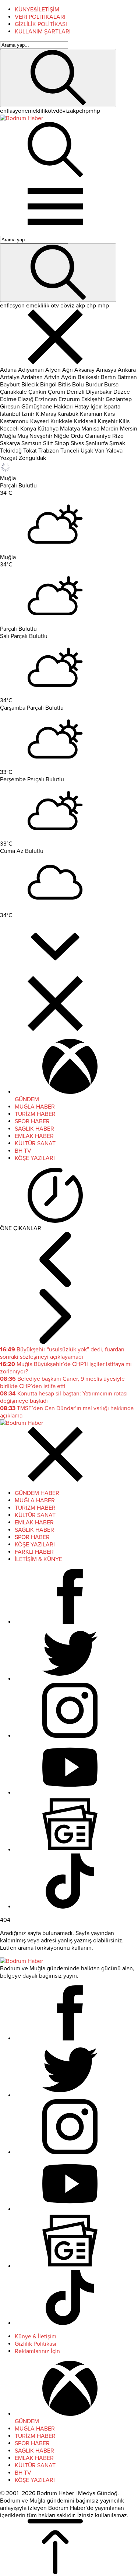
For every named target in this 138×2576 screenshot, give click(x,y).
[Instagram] (70, 1736)
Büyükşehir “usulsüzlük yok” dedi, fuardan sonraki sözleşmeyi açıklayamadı (62, 1353)
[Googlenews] (70, 1850)
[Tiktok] (70, 1907)
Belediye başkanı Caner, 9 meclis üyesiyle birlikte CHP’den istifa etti (62, 1383)
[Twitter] (70, 1679)
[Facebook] (70, 1622)
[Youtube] (70, 1793)
